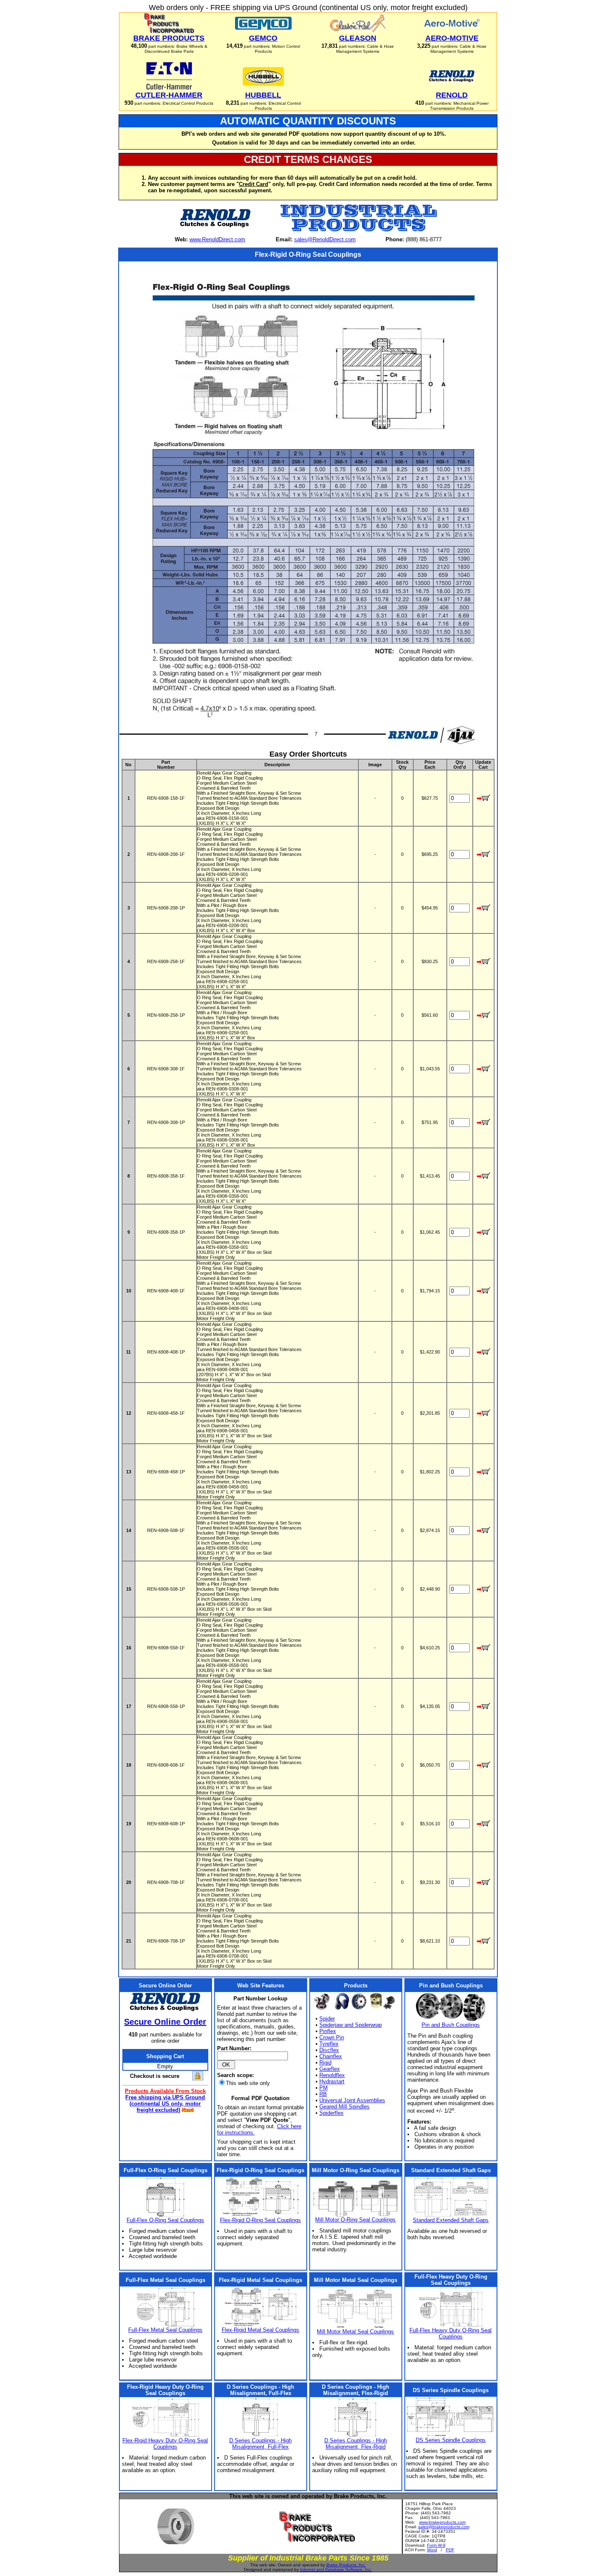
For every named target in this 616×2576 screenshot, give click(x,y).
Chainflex (331, 2056)
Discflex (329, 2050)
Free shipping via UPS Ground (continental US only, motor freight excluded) (165, 2104)
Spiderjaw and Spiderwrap (351, 2025)
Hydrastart (332, 2081)
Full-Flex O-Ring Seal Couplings (165, 2220)
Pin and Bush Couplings (451, 2025)
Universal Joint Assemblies (352, 2100)
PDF (450, 2550)
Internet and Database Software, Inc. (336, 2570)
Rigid (325, 2063)
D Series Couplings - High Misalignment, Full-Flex (260, 2444)
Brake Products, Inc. (346, 2565)
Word (432, 2550)
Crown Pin (332, 2037)
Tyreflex (329, 2044)
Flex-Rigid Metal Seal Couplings (260, 2330)
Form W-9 (436, 2545)
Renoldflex (332, 2075)
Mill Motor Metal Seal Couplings (355, 2332)
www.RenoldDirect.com (217, 239)
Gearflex (330, 2069)
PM (324, 2088)
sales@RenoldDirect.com (325, 239)
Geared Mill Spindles (344, 2107)
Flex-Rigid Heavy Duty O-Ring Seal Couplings (165, 2444)
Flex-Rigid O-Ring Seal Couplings (260, 2220)
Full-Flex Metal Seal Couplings (165, 2330)
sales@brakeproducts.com (444, 2527)
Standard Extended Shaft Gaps (451, 2220)
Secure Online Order (165, 2022)
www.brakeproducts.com (442, 2522)
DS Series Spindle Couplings (451, 2440)
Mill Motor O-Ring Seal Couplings (355, 2220)
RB (323, 2094)
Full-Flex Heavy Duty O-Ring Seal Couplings (450, 2333)
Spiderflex (331, 2113)
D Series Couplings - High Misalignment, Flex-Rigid (356, 2444)
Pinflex (328, 2031)
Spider (327, 2019)
